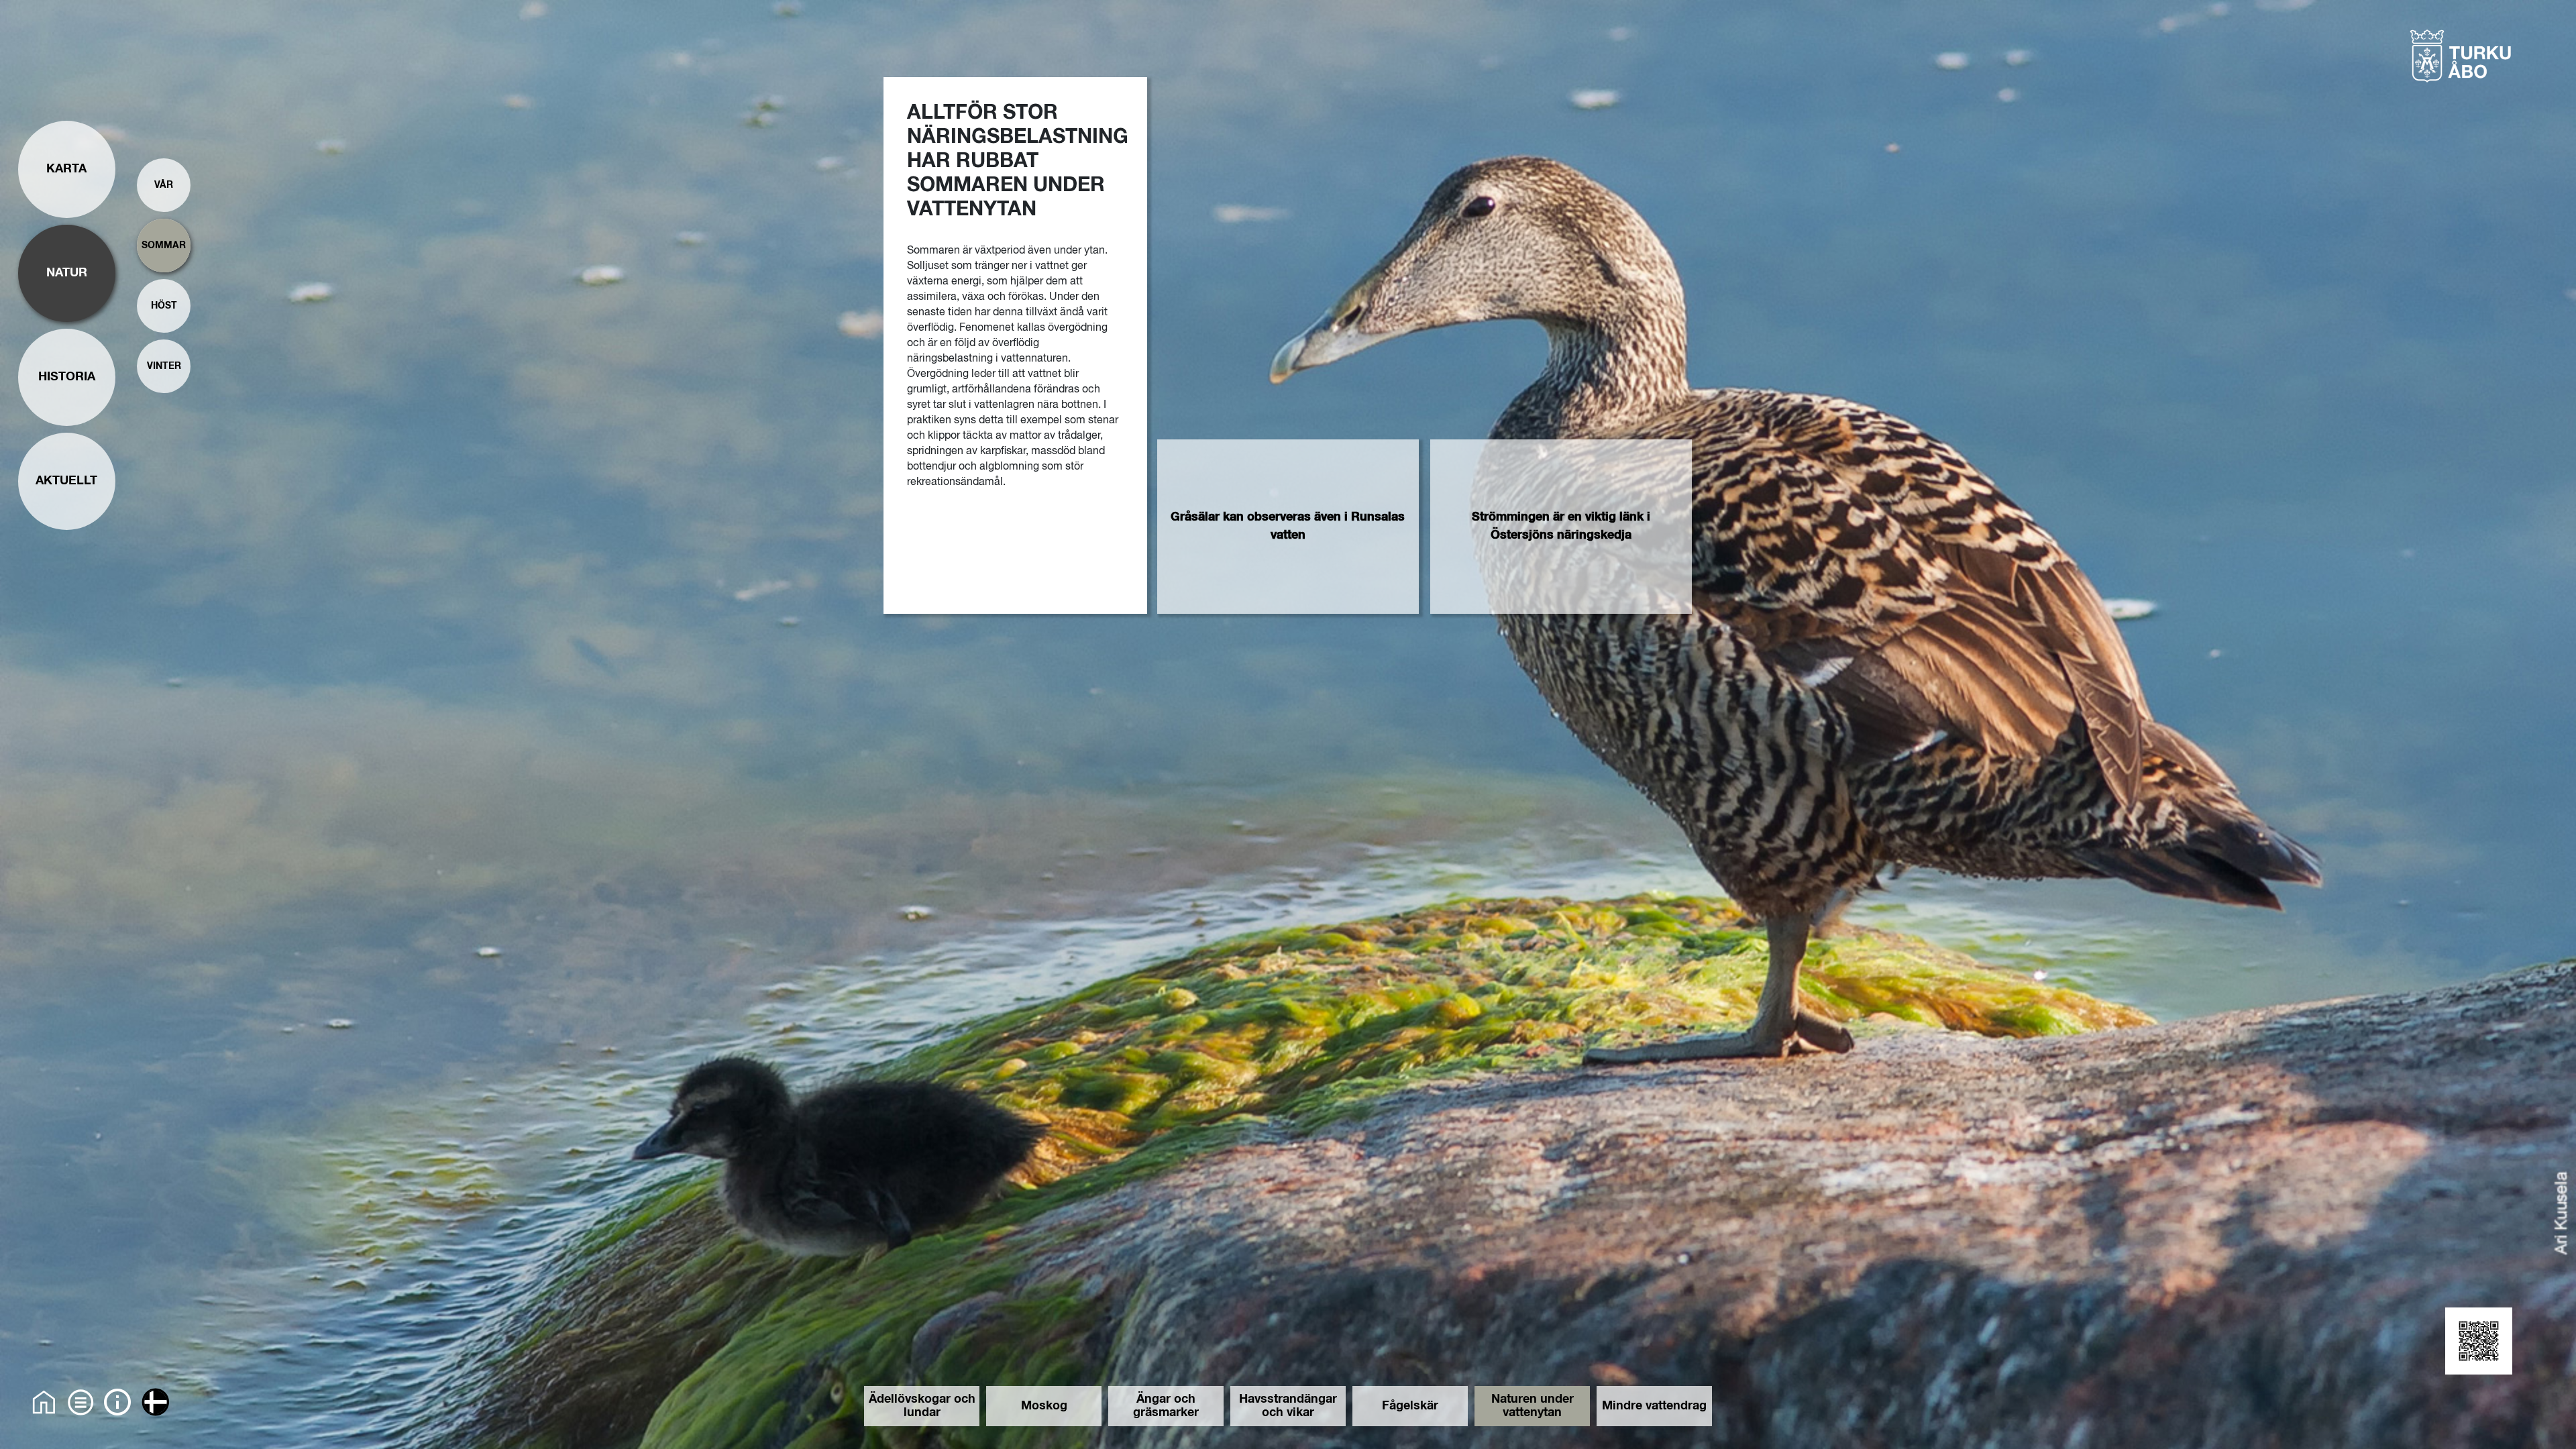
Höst (164, 306)
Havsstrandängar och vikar (1288, 1406)
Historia (67, 377)
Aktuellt (66, 481)
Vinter (164, 366)
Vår (164, 185)
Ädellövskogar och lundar (922, 1406)
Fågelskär (1410, 1406)
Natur (67, 273)
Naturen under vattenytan (1533, 1406)
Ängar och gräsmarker (1166, 1406)
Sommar (164, 246)
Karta (66, 169)
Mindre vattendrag (1654, 1406)
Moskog (1044, 1406)
